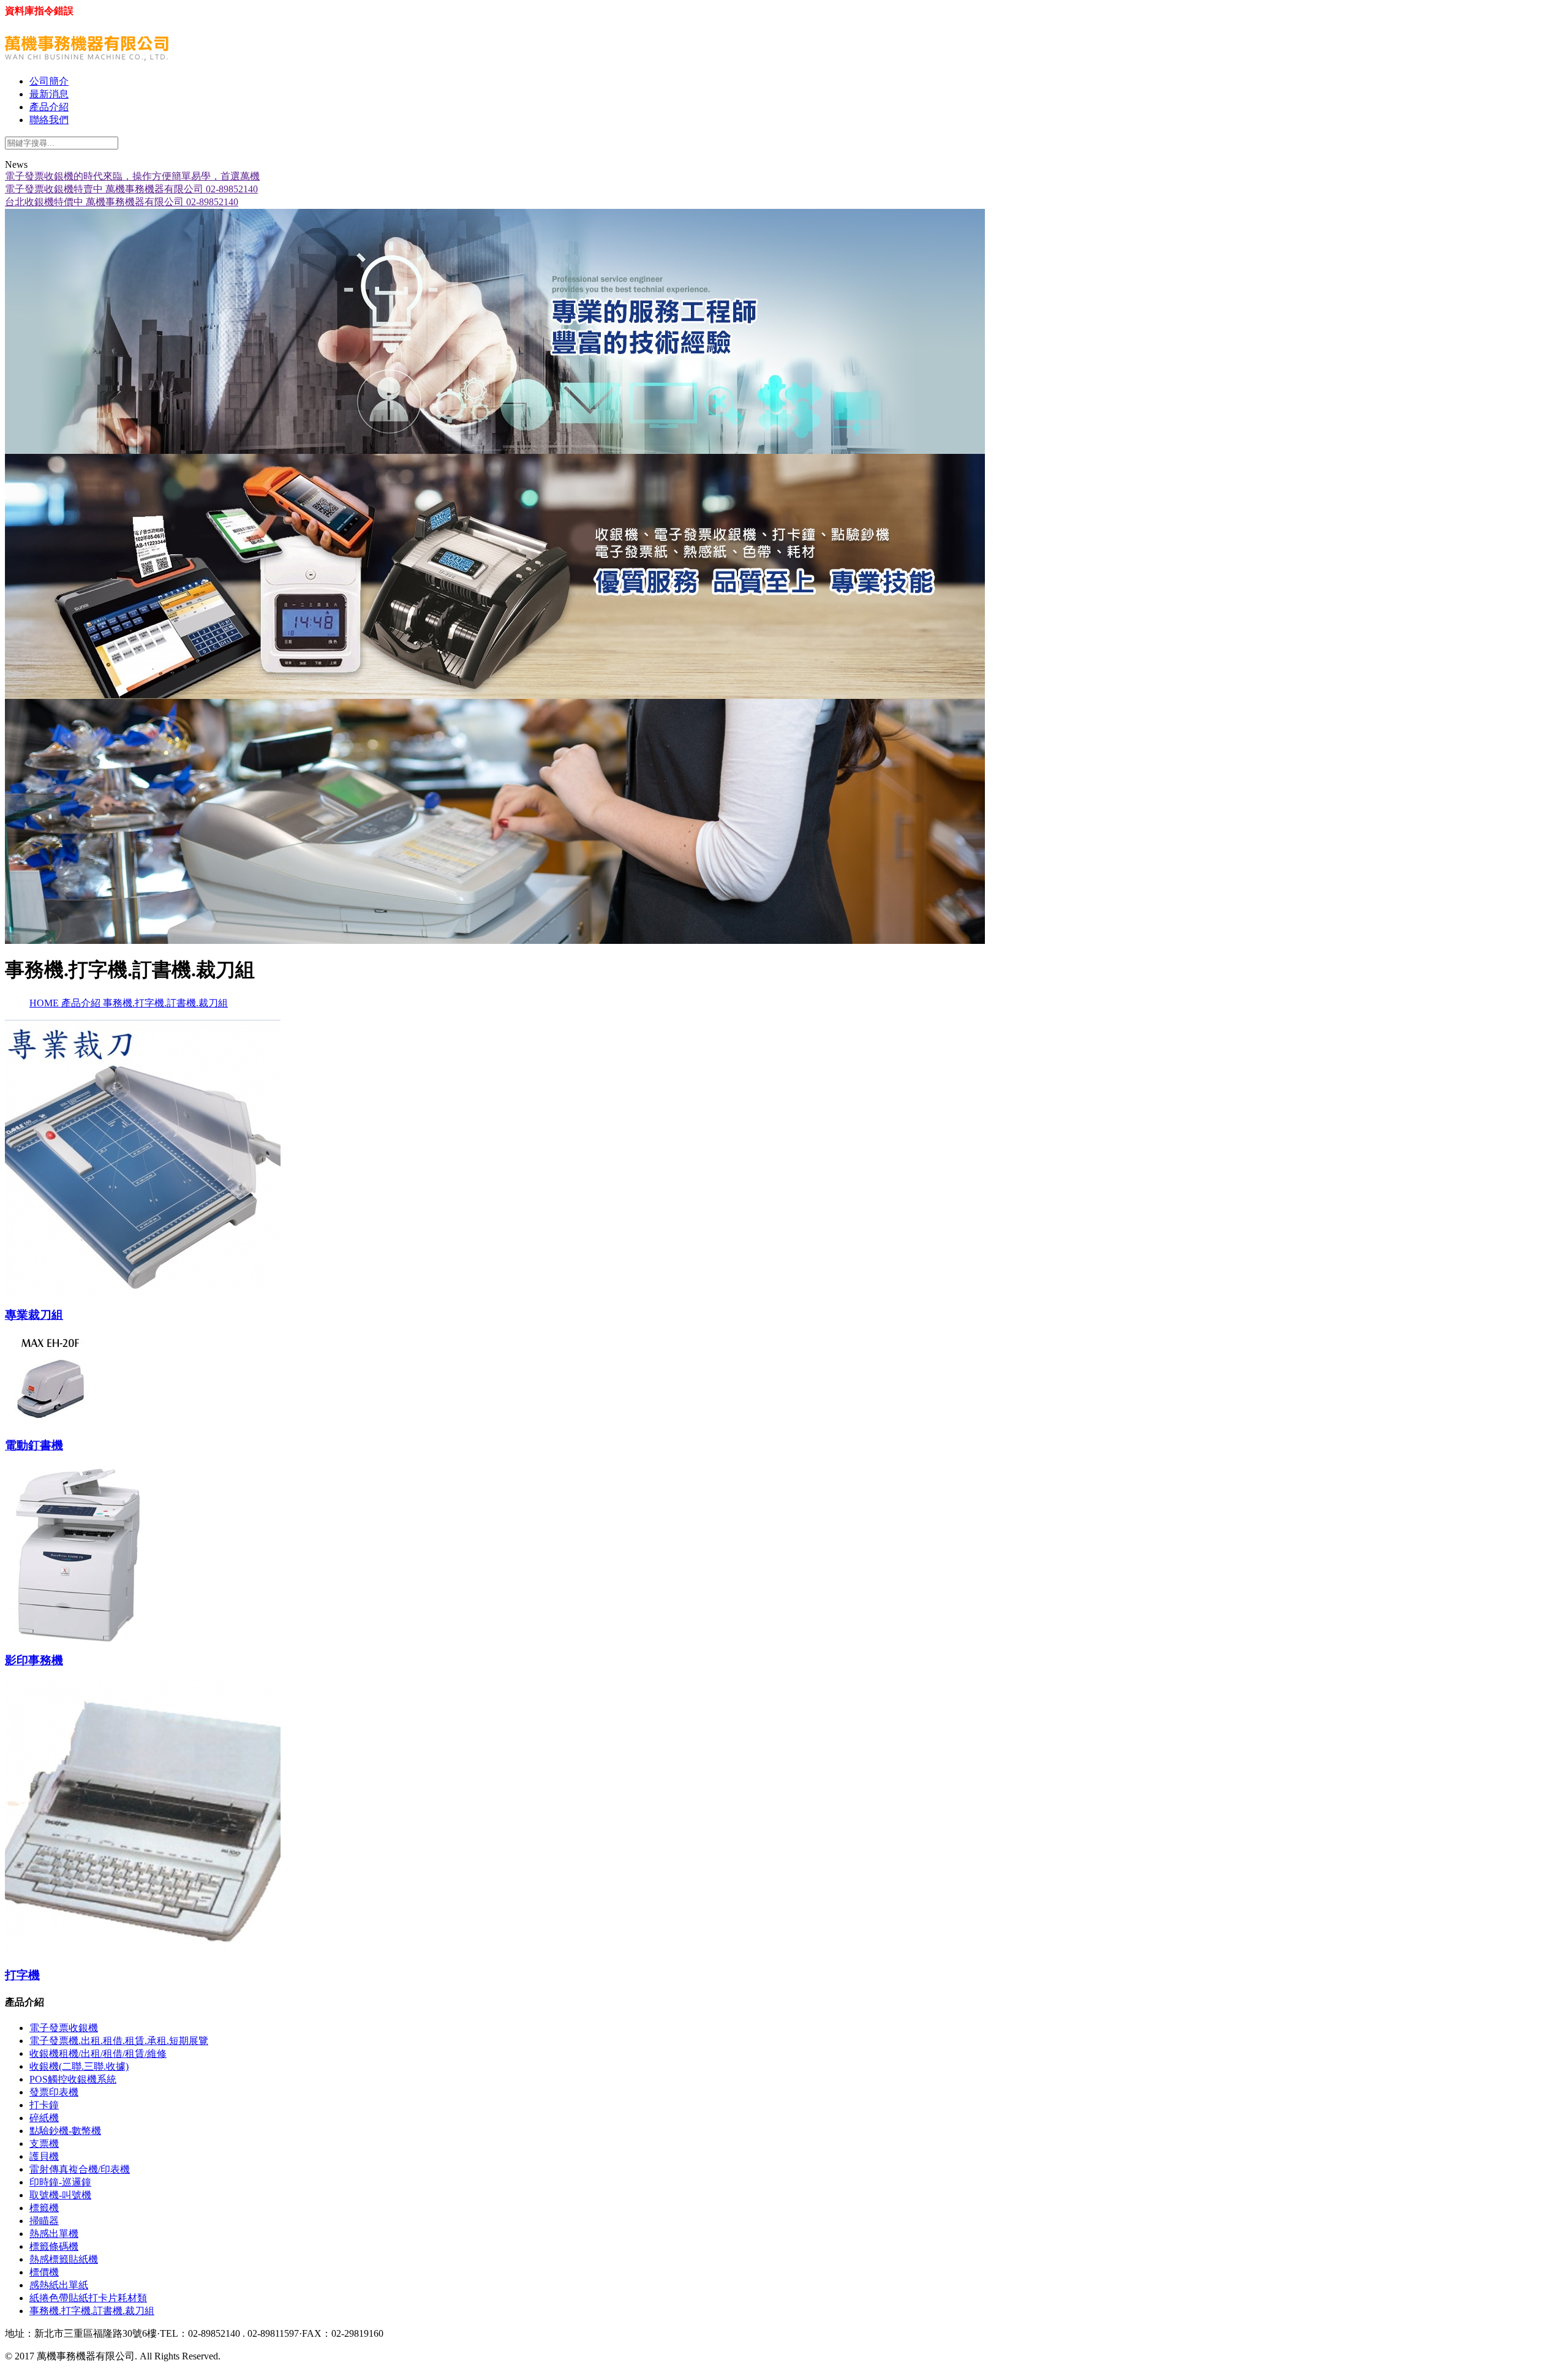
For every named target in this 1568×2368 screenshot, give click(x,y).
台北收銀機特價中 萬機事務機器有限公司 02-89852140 (122, 202)
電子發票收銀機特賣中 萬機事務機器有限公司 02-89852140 (131, 189)
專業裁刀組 (34, 1315)
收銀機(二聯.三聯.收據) (79, 2066)
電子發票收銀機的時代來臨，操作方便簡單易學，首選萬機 (132, 176)
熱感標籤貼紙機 (64, 2259)
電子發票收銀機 (64, 2028)
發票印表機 (54, 2092)
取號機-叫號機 (60, 2195)
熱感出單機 (54, 2234)
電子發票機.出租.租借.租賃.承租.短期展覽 (119, 2041)
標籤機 (44, 2208)
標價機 (44, 2272)
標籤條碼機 (54, 2246)
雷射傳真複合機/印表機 (80, 2169)
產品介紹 (82, 1003)
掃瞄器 (44, 2221)
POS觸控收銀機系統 (73, 2079)
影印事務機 (34, 1660)
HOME (45, 1003)
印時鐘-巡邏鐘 (60, 2182)
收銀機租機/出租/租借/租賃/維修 (98, 2053)
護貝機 (44, 2156)
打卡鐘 (44, 2105)
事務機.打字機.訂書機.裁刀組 (165, 1003)
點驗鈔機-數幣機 (65, 2131)
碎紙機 (44, 2118)
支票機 (44, 2144)
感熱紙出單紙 (59, 2285)
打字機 (22, 1975)
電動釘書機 (34, 1445)
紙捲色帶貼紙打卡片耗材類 (88, 2298)
